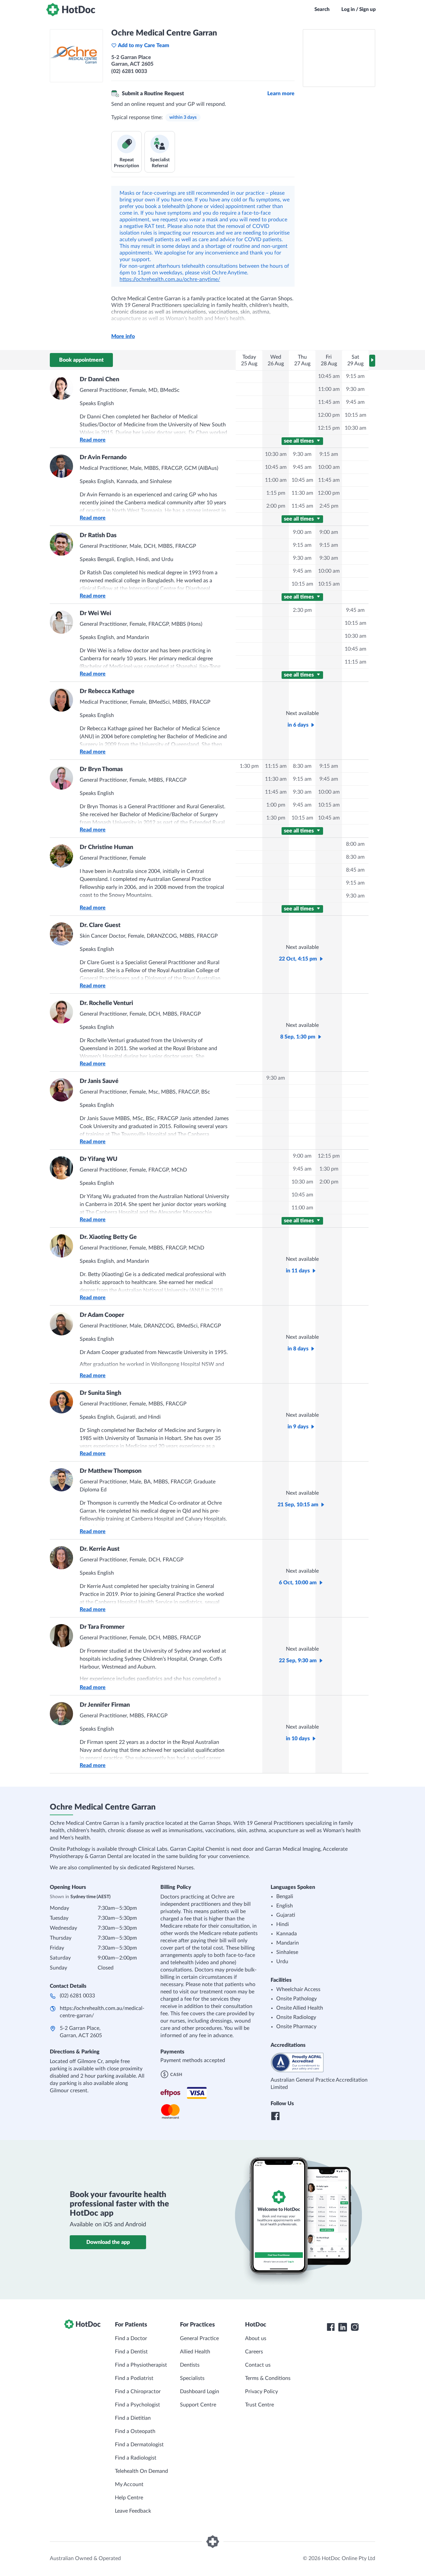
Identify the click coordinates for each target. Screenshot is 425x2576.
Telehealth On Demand (141, 2471)
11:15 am (355, 662)
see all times (299, 441)
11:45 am (329, 402)
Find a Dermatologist (139, 2445)
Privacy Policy (261, 2392)
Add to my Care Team (144, 45)
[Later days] (372, 361)
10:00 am (329, 467)
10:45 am (329, 376)
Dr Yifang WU (98, 1159)
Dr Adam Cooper (102, 1315)
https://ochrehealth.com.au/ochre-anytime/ (170, 279)
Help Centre (129, 2498)
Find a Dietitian (133, 2418)
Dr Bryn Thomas (101, 769)
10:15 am (355, 415)
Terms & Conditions (268, 2378)
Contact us (258, 2365)
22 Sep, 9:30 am (298, 1661)
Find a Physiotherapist (141, 2365)
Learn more (281, 94)
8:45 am (355, 870)
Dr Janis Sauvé (99, 1081)
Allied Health (195, 2352)
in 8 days (298, 1349)
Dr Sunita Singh (100, 1393)
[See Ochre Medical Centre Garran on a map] (339, 58)
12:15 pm (329, 428)
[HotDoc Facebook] (331, 2327)
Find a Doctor (131, 2338)
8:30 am (302, 766)
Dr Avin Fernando (103, 458)
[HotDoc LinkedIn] (343, 2327)
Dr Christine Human (106, 847)
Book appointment (81, 360)
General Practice (199, 2338)
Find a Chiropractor (138, 2392)
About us (256, 2338)
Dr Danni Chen (99, 380)
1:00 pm (276, 805)
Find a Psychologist (137, 2405)
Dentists (190, 2365)
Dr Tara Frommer (102, 1627)
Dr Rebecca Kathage (107, 691)
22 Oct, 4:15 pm (298, 959)
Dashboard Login (200, 2392)
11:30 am (302, 493)
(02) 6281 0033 (77, 1996)
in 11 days (298, 1271)
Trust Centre (259, 2405)
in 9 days (298, 1427)
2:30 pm (302, 610)
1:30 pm (249, 766)
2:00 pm (276, 506)
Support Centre (198, 2405)
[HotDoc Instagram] (355, 2327)
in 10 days (298, 1739)
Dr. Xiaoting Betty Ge (108, 1237)
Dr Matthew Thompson (111, 1471)
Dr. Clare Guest (100, 925)
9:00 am (302, 532)
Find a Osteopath (135, 2431)
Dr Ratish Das (98, 536)
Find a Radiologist (136, 2458)
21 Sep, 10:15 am (298, 1505)
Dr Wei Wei (95, 613)
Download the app (108, 2242)
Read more (93, 440)
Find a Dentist (131, 2352)
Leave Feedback (133, 2511)
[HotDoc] (71, 10)
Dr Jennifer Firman (105, 1705)
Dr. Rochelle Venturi (106, 1003)
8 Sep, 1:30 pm (298, 1037)
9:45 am (355, 402)
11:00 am (329, 389)
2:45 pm (329, 506)
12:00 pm (329, 415)
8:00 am (355, 844)
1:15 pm (276, 493)
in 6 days (298, 725)
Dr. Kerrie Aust (100, 1549)
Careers (254, 2352)
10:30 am (355, 428)
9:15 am (355, 376)
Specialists (192, 2378)
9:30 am (355, 389)
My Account (129, 2484)
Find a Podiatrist (134, 2378)
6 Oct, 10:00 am (298, 1583)
